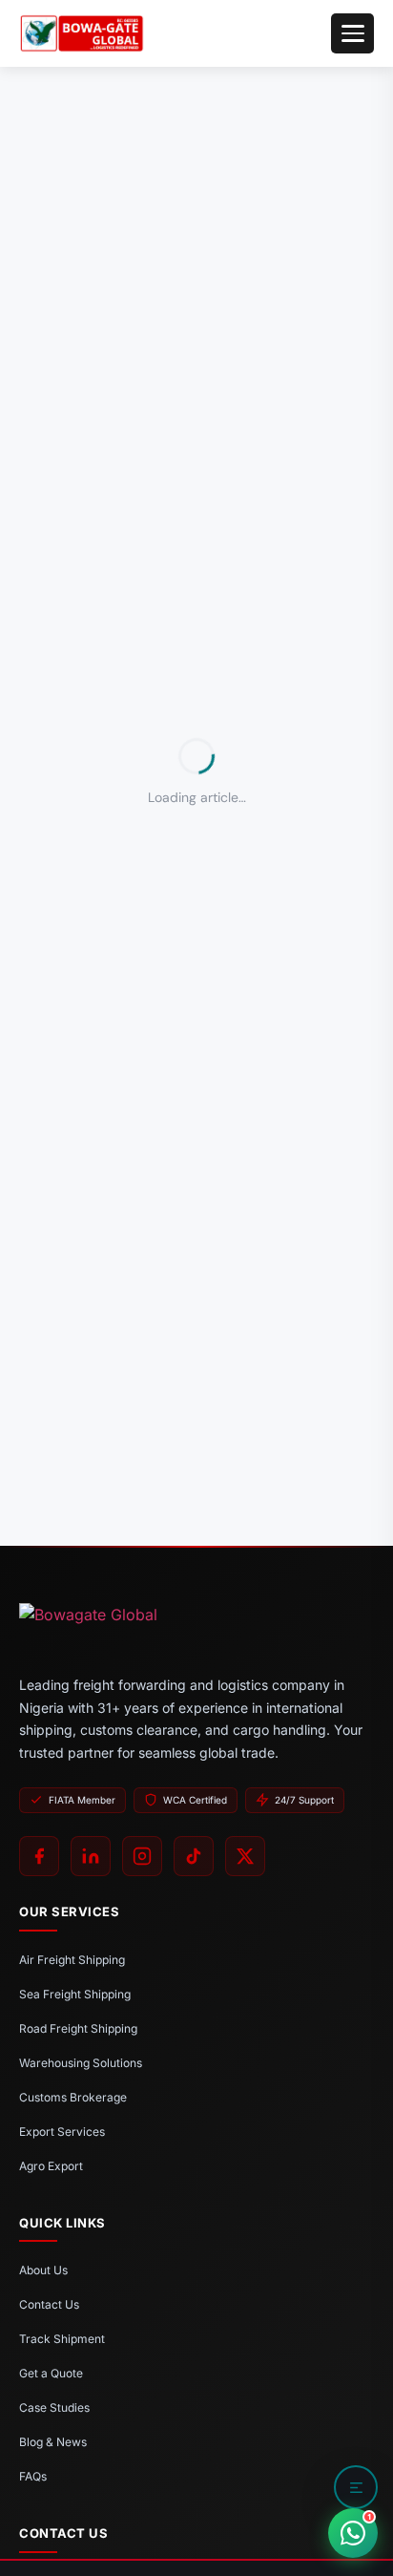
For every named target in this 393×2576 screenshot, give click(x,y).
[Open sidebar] (356, 2487)
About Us (43, 2270)
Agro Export (51, 2166)
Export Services (62, 2132)
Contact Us (49, 2304)
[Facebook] (39, 1856)
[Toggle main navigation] (352, 33)
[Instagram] (142, 1856)
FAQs (33, 2476)
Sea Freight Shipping (75, 1994)
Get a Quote (51, 2373)
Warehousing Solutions (81, 2063)
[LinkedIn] (91, 1856)
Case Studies (54, 2407)
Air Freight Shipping (72, 1960)
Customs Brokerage (73, 2097)
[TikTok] (194, 1856)
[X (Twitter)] (245, 1856)
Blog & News (53, 2442)
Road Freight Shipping (78, 2028)
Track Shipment (62, 2339)
